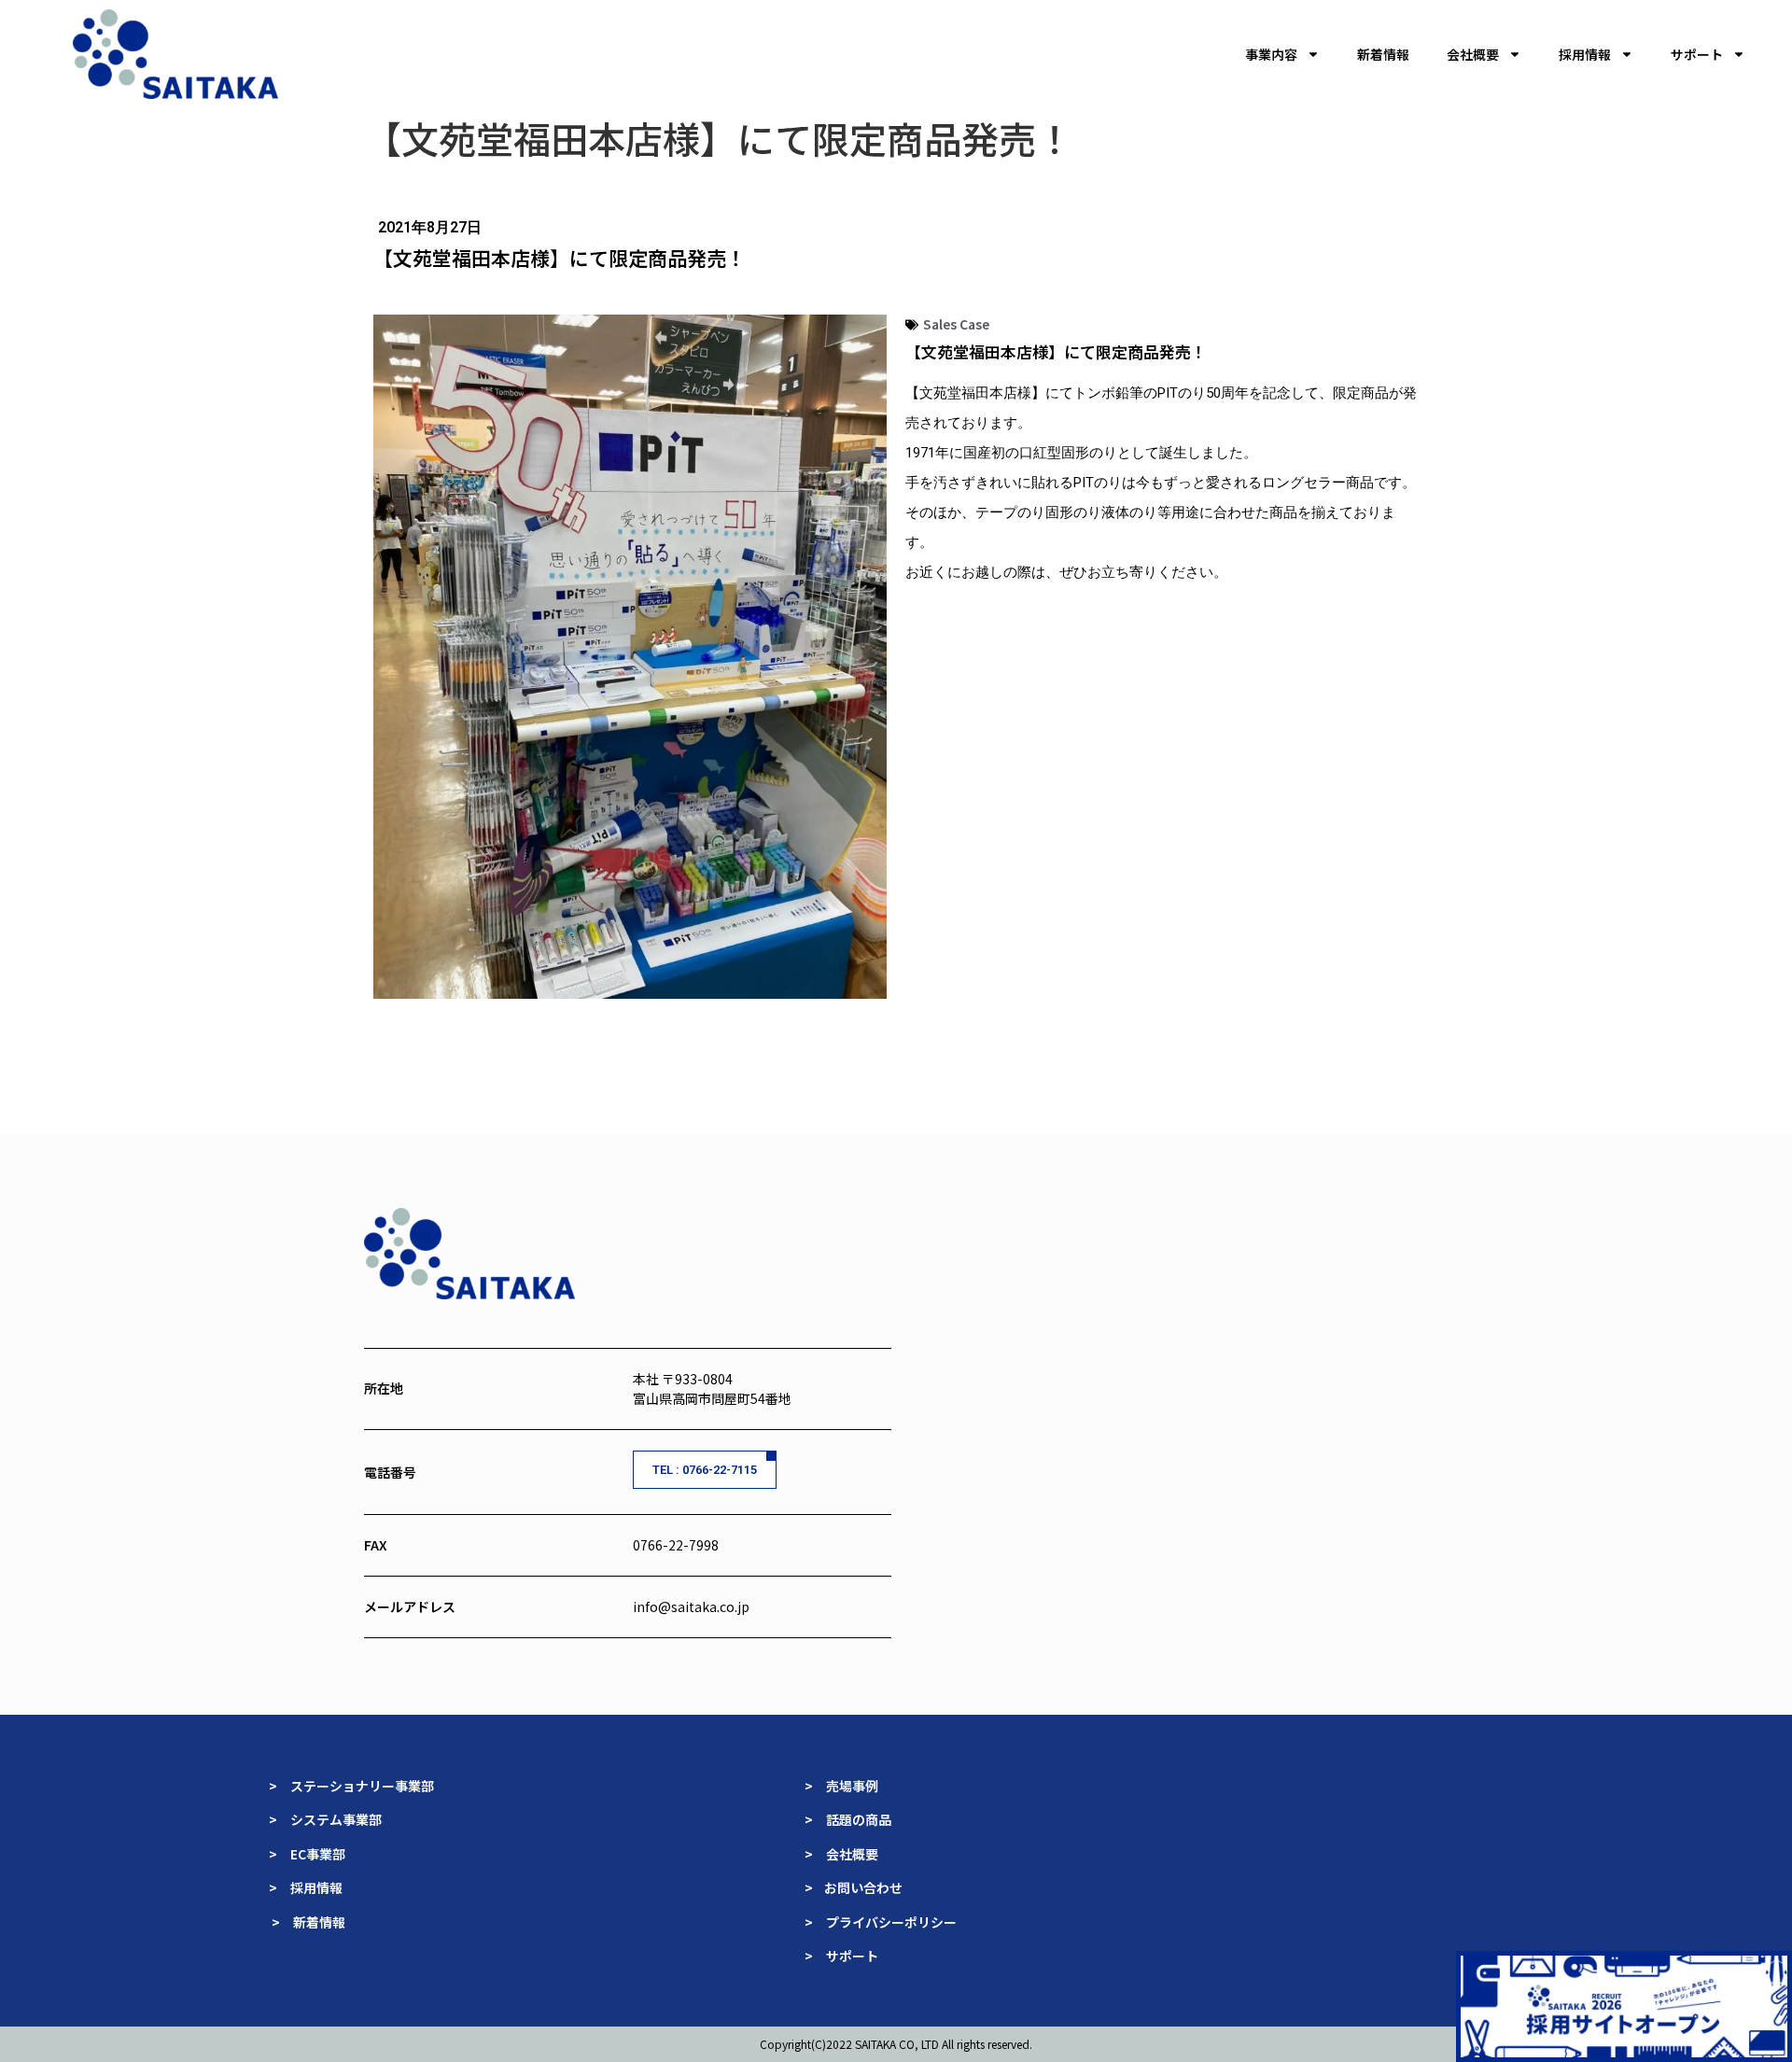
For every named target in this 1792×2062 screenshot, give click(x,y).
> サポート (841, 1956)
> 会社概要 (841, 1854)
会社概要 (1473, 54)
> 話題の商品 (849, 1819)
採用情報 (1585, 54)
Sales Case (956, 324)
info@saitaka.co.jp (691, 1606)
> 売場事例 (848, 1786)
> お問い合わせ (855, 1887)
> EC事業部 (307, 1854)
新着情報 (1383, 54)
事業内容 (1271, 54)
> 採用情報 (306, 1887)
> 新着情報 (308, 1922)
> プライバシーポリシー (881, 1922)
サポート (1697, 54)
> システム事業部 (325, 1819)
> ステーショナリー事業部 (351, 1786)
